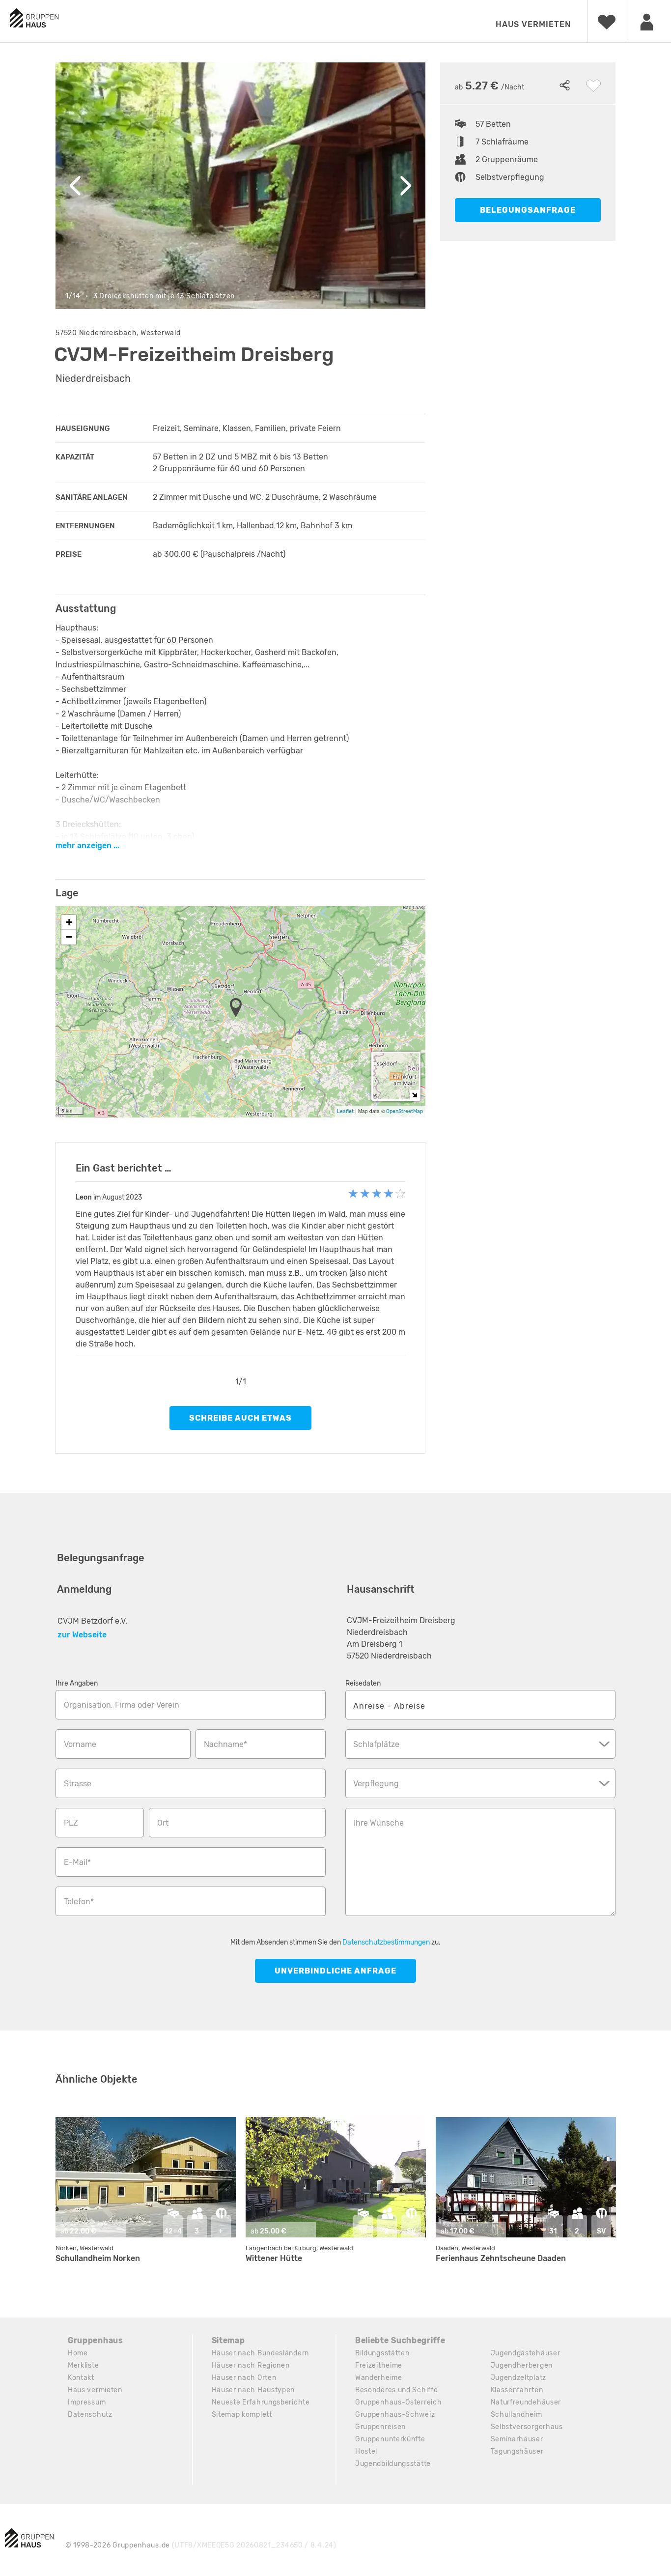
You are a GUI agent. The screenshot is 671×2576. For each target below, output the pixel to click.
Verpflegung (376, 1784)
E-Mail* (77, 1862)
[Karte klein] (414, 1095)
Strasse (78, 1784)
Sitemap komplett (242, 2415)
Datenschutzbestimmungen (386, 1942)
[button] (239, 1008)
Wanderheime (379, 2378)
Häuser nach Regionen (251, 2365)
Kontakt (81, 2378)
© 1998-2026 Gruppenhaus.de (201, 2545)
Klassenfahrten (517, 2390)
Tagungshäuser (517, 2451)
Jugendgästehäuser (526, 2353)
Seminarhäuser (517, 2439)
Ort (163, 1823)
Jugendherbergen (522, 2365)
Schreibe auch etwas (240, 1418)
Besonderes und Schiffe (396, 2390)
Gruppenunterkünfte (390, 2439)
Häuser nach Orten (244, 2378)
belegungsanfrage (528, 210)
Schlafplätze (376, 1744)
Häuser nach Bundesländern (261, 2353)
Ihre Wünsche (379, 1823)
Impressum (87, 2402)
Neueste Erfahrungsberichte (261, 2402)
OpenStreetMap (405, 1111)
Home (78, 2353)
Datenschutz (90, 2415)
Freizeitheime (379, 2365)
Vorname (80, 1744)
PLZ (71, 1823)
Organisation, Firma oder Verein (122, 1705)
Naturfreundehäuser (526, 2402)
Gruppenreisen (380, 2427)
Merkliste (83, 2365)
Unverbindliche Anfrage (335, 1971)
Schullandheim (517, 2415)
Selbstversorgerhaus (527, 2427)
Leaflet (345, 1111)
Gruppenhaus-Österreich (398, 2402)
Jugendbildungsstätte (393, 2464)
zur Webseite (82, 1635)
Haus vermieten (533, 24)
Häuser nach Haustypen (253, 2390)
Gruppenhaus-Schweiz (395, 2415)
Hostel (366, 2451)
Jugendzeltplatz (519, 2378)
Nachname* (225, 1744)
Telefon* (79, 1902)
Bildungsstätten (382, 2353)
